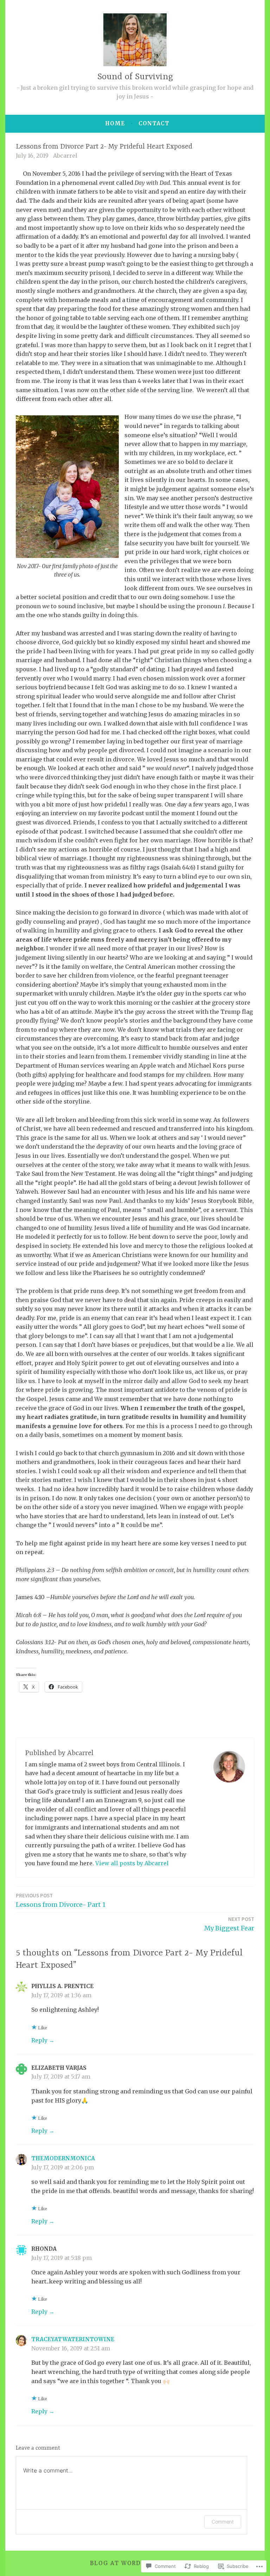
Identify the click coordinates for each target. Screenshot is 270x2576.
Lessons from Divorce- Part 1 (61, 1900)
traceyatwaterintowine (73, 2339)
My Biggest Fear (229, 1924)
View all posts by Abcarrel (132, 1863)
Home (115, 123)
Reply (39, 2040)
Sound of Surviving (135, 77)
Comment (223, 2522)
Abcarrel (65, 156)
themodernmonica (63, 2158)
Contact (154, 123)
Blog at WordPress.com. (135, 2563)
